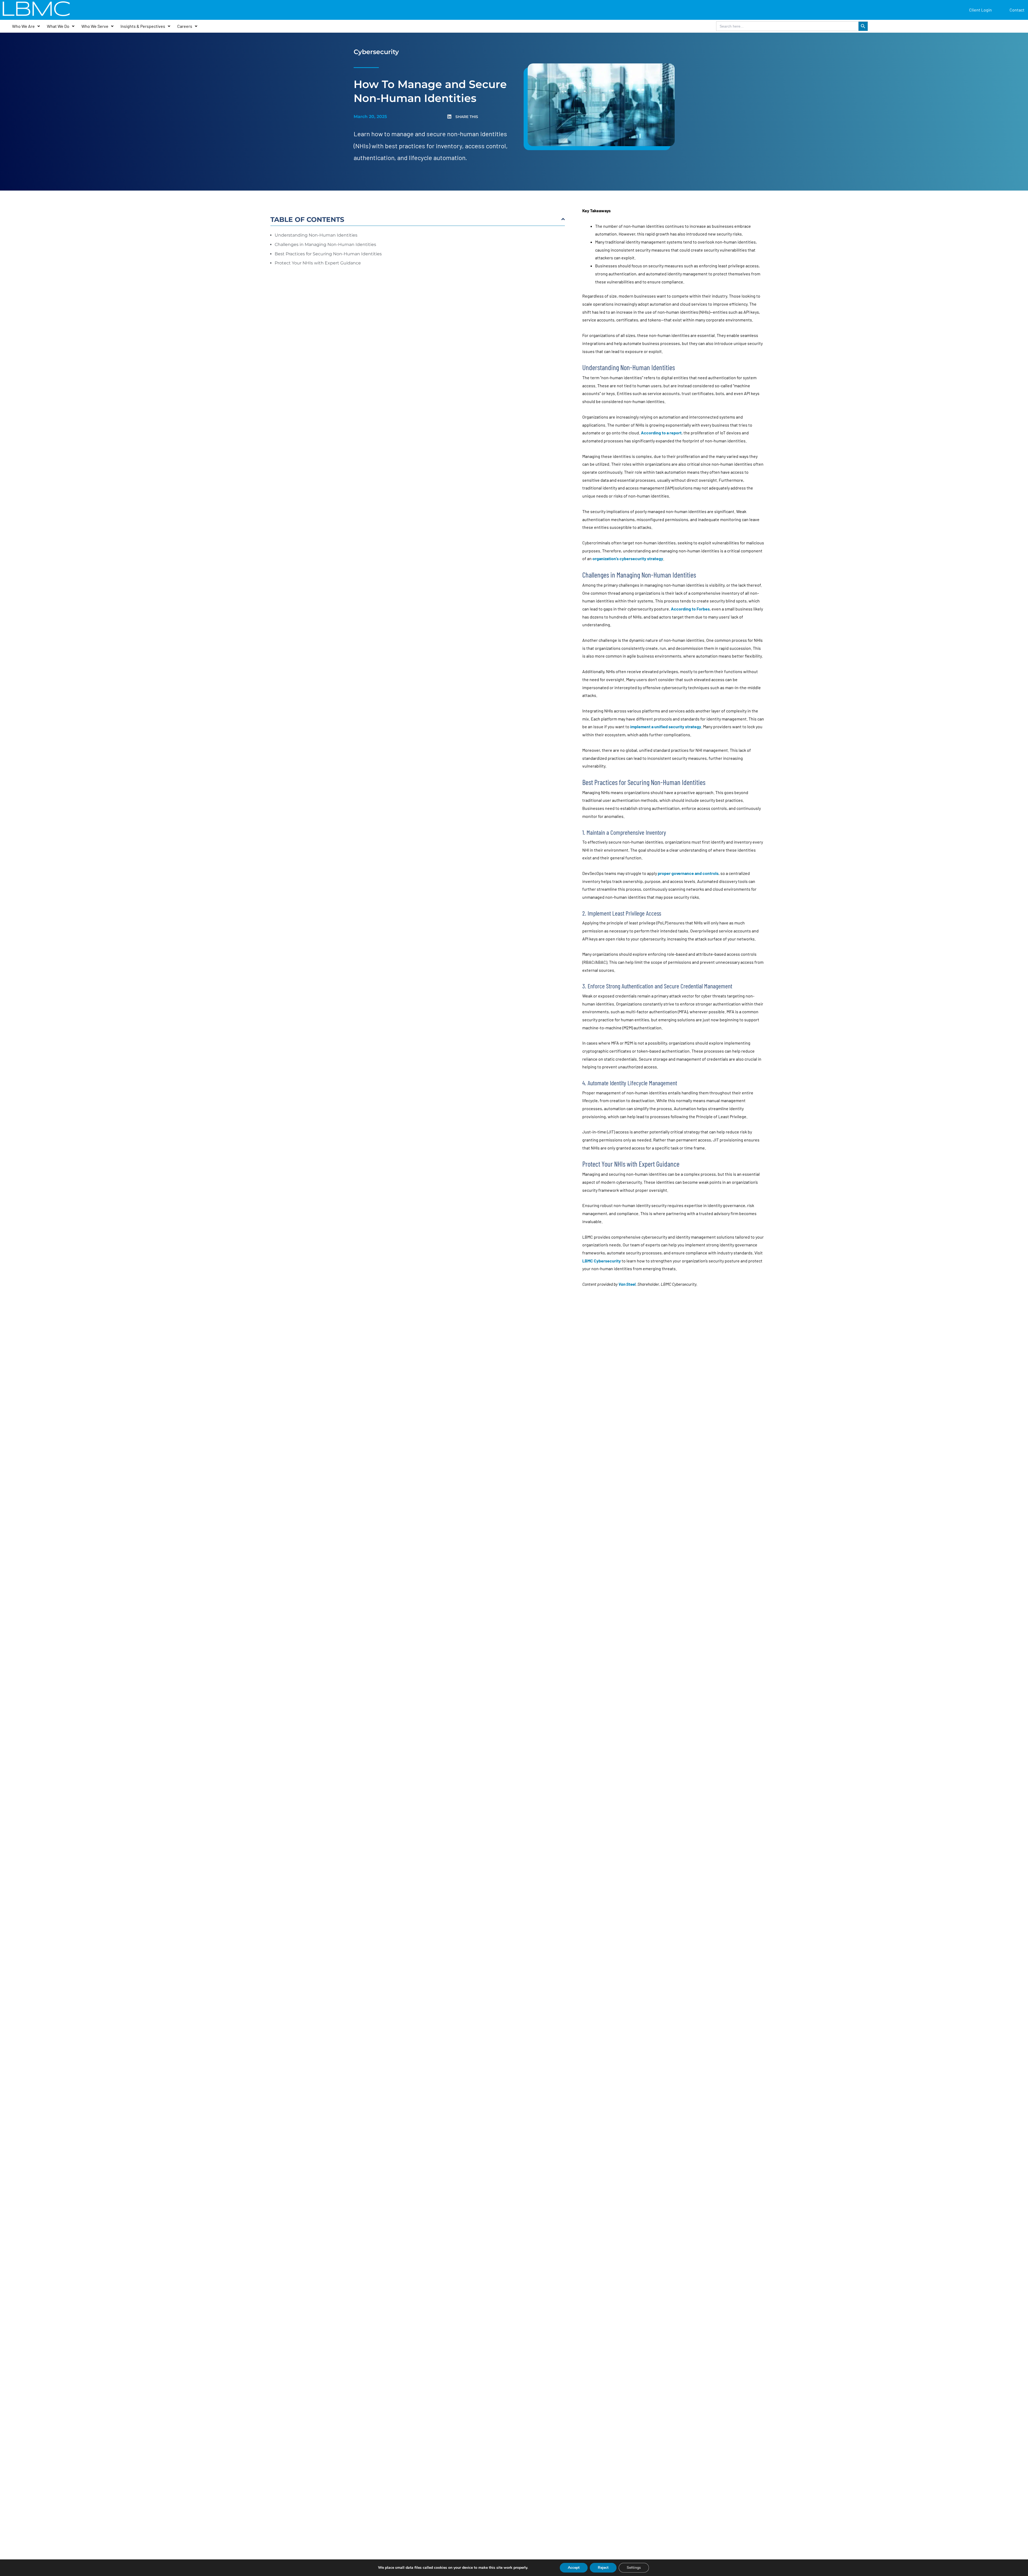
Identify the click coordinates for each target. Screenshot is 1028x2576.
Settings (634, 2568)
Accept (574, 2568)
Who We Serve (95, 26)
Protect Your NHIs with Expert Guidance (318, 263)
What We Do (58, 26)
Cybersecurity (376, 52)
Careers (185, 26)
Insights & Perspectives (143, 26)
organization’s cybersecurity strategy (628, 558)
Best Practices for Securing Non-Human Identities (328, 254)
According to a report (661, 433)
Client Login (980, 10)
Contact (1017, 10)
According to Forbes (690, 609)
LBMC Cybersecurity (602, 1261)
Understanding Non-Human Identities (316, 235)
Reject (603, 2568)
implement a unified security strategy (666, 726)
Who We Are (23, 26)
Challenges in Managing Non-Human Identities (325, 244)
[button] (483, 117)
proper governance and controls (688, 873)
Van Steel (627, 1284)
